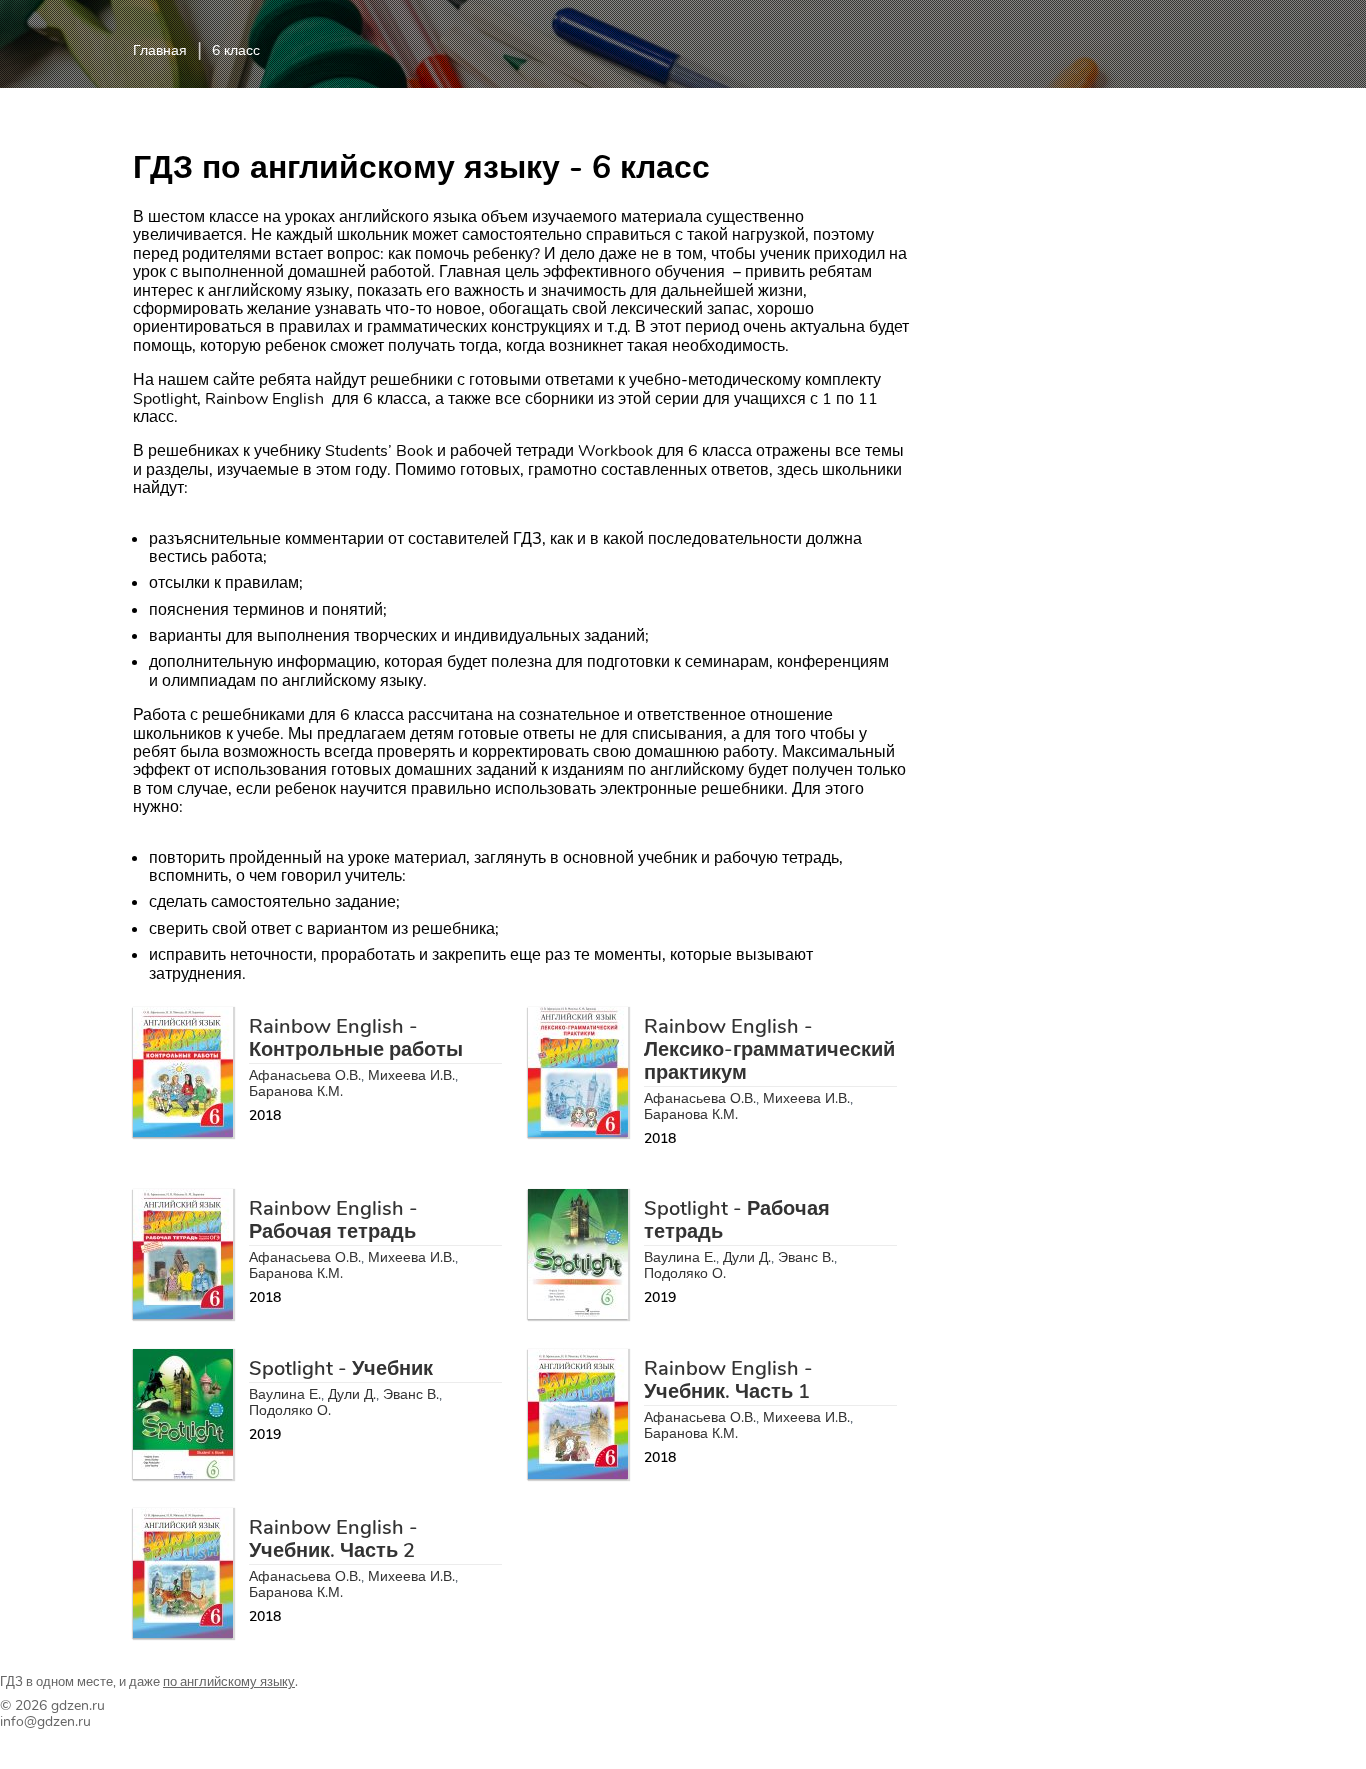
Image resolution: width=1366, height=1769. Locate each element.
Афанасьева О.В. (305, 1075)
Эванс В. (806, 1257)
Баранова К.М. (296, 1091)
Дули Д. (747, 1257)
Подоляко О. (685, 1273)
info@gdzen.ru (45, 1721)
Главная (160, 50)
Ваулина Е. (680, 1257)
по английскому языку (229, 1682)
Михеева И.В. (411, 1075)
